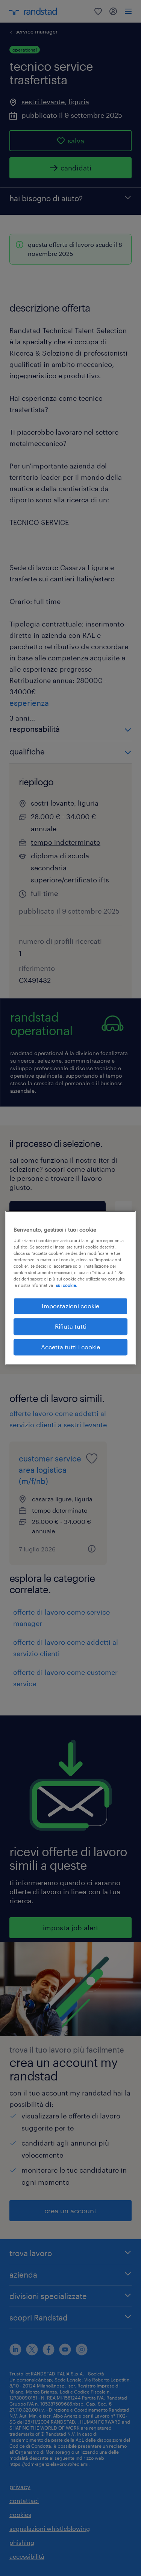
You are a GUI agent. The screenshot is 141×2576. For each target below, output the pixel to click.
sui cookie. (67, 1285)
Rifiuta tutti (71, 1327)
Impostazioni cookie (70, 1306)
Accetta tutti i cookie (70, 1347)
